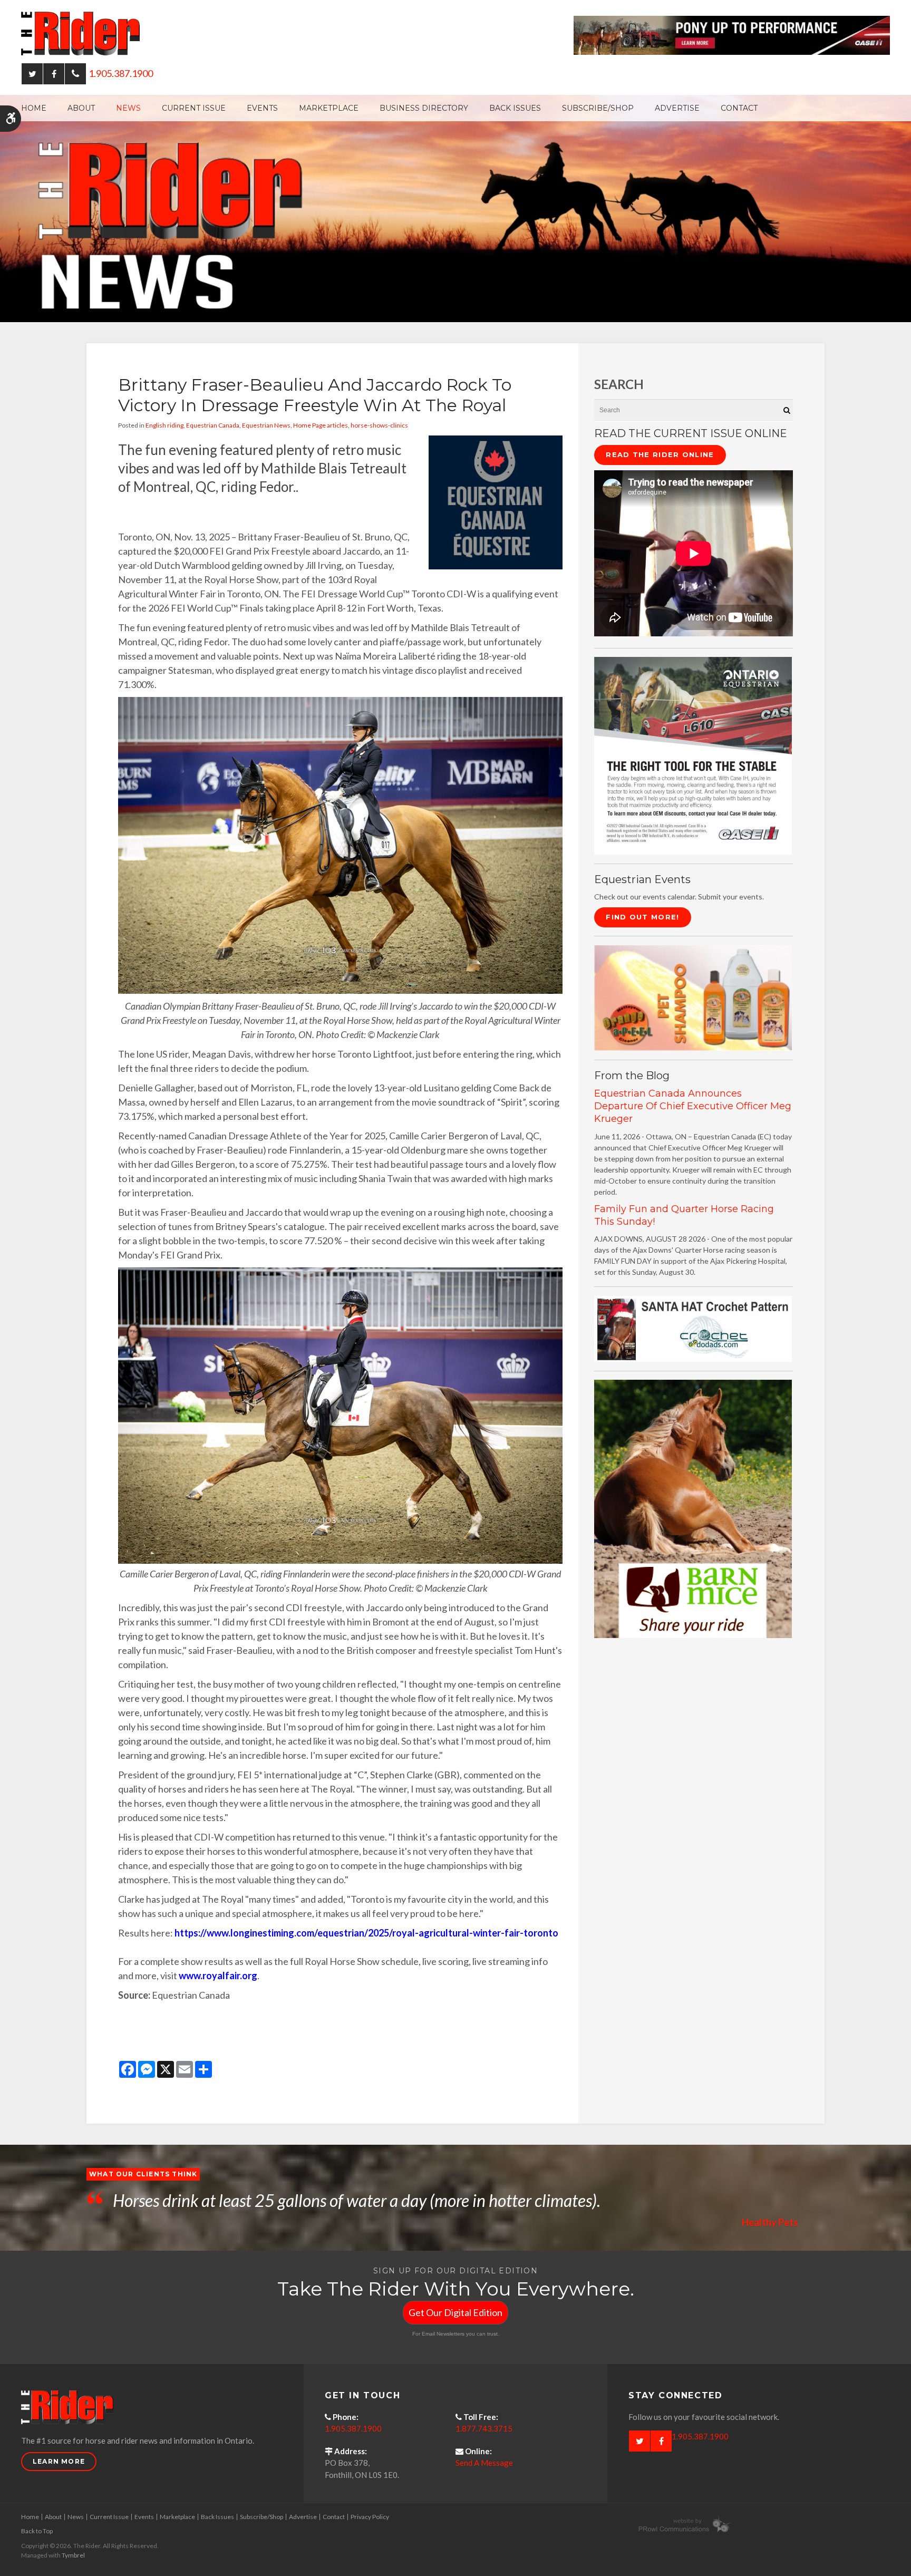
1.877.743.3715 (484, 2428)
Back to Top (37, 2531)
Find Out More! (642, 917)
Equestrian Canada (213, 425)
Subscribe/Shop (598, 108)
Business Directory (424, 108)
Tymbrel (73, 2555)
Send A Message (484, 2463)
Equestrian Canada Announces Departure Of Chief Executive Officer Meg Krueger (693, 1106)
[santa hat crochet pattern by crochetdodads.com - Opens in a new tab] (693, 1328)
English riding (164, 425)
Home (34, 108)
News (128, 108)
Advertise (677, 108)
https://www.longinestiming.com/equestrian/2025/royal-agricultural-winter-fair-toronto (366, 1933)
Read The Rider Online (660, 454)
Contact (739, 108)
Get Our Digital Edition (455, 2312)
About (81, 108)
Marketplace (329, 108)
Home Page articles (321, 425)
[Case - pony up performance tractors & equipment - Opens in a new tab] (732, 34)
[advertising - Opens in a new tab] (693, 997)
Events (262, 108)
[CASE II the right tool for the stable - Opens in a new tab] (693, 755)
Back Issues (515, 108)
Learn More (59, 2461)
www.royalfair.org (218, 1975)
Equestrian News (266, 425)
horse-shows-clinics (379, 425)
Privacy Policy (370, 2517)
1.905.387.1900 (121, 73)
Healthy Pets (770, 2222)
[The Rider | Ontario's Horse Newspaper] (455, 207)
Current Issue (194, 108)
